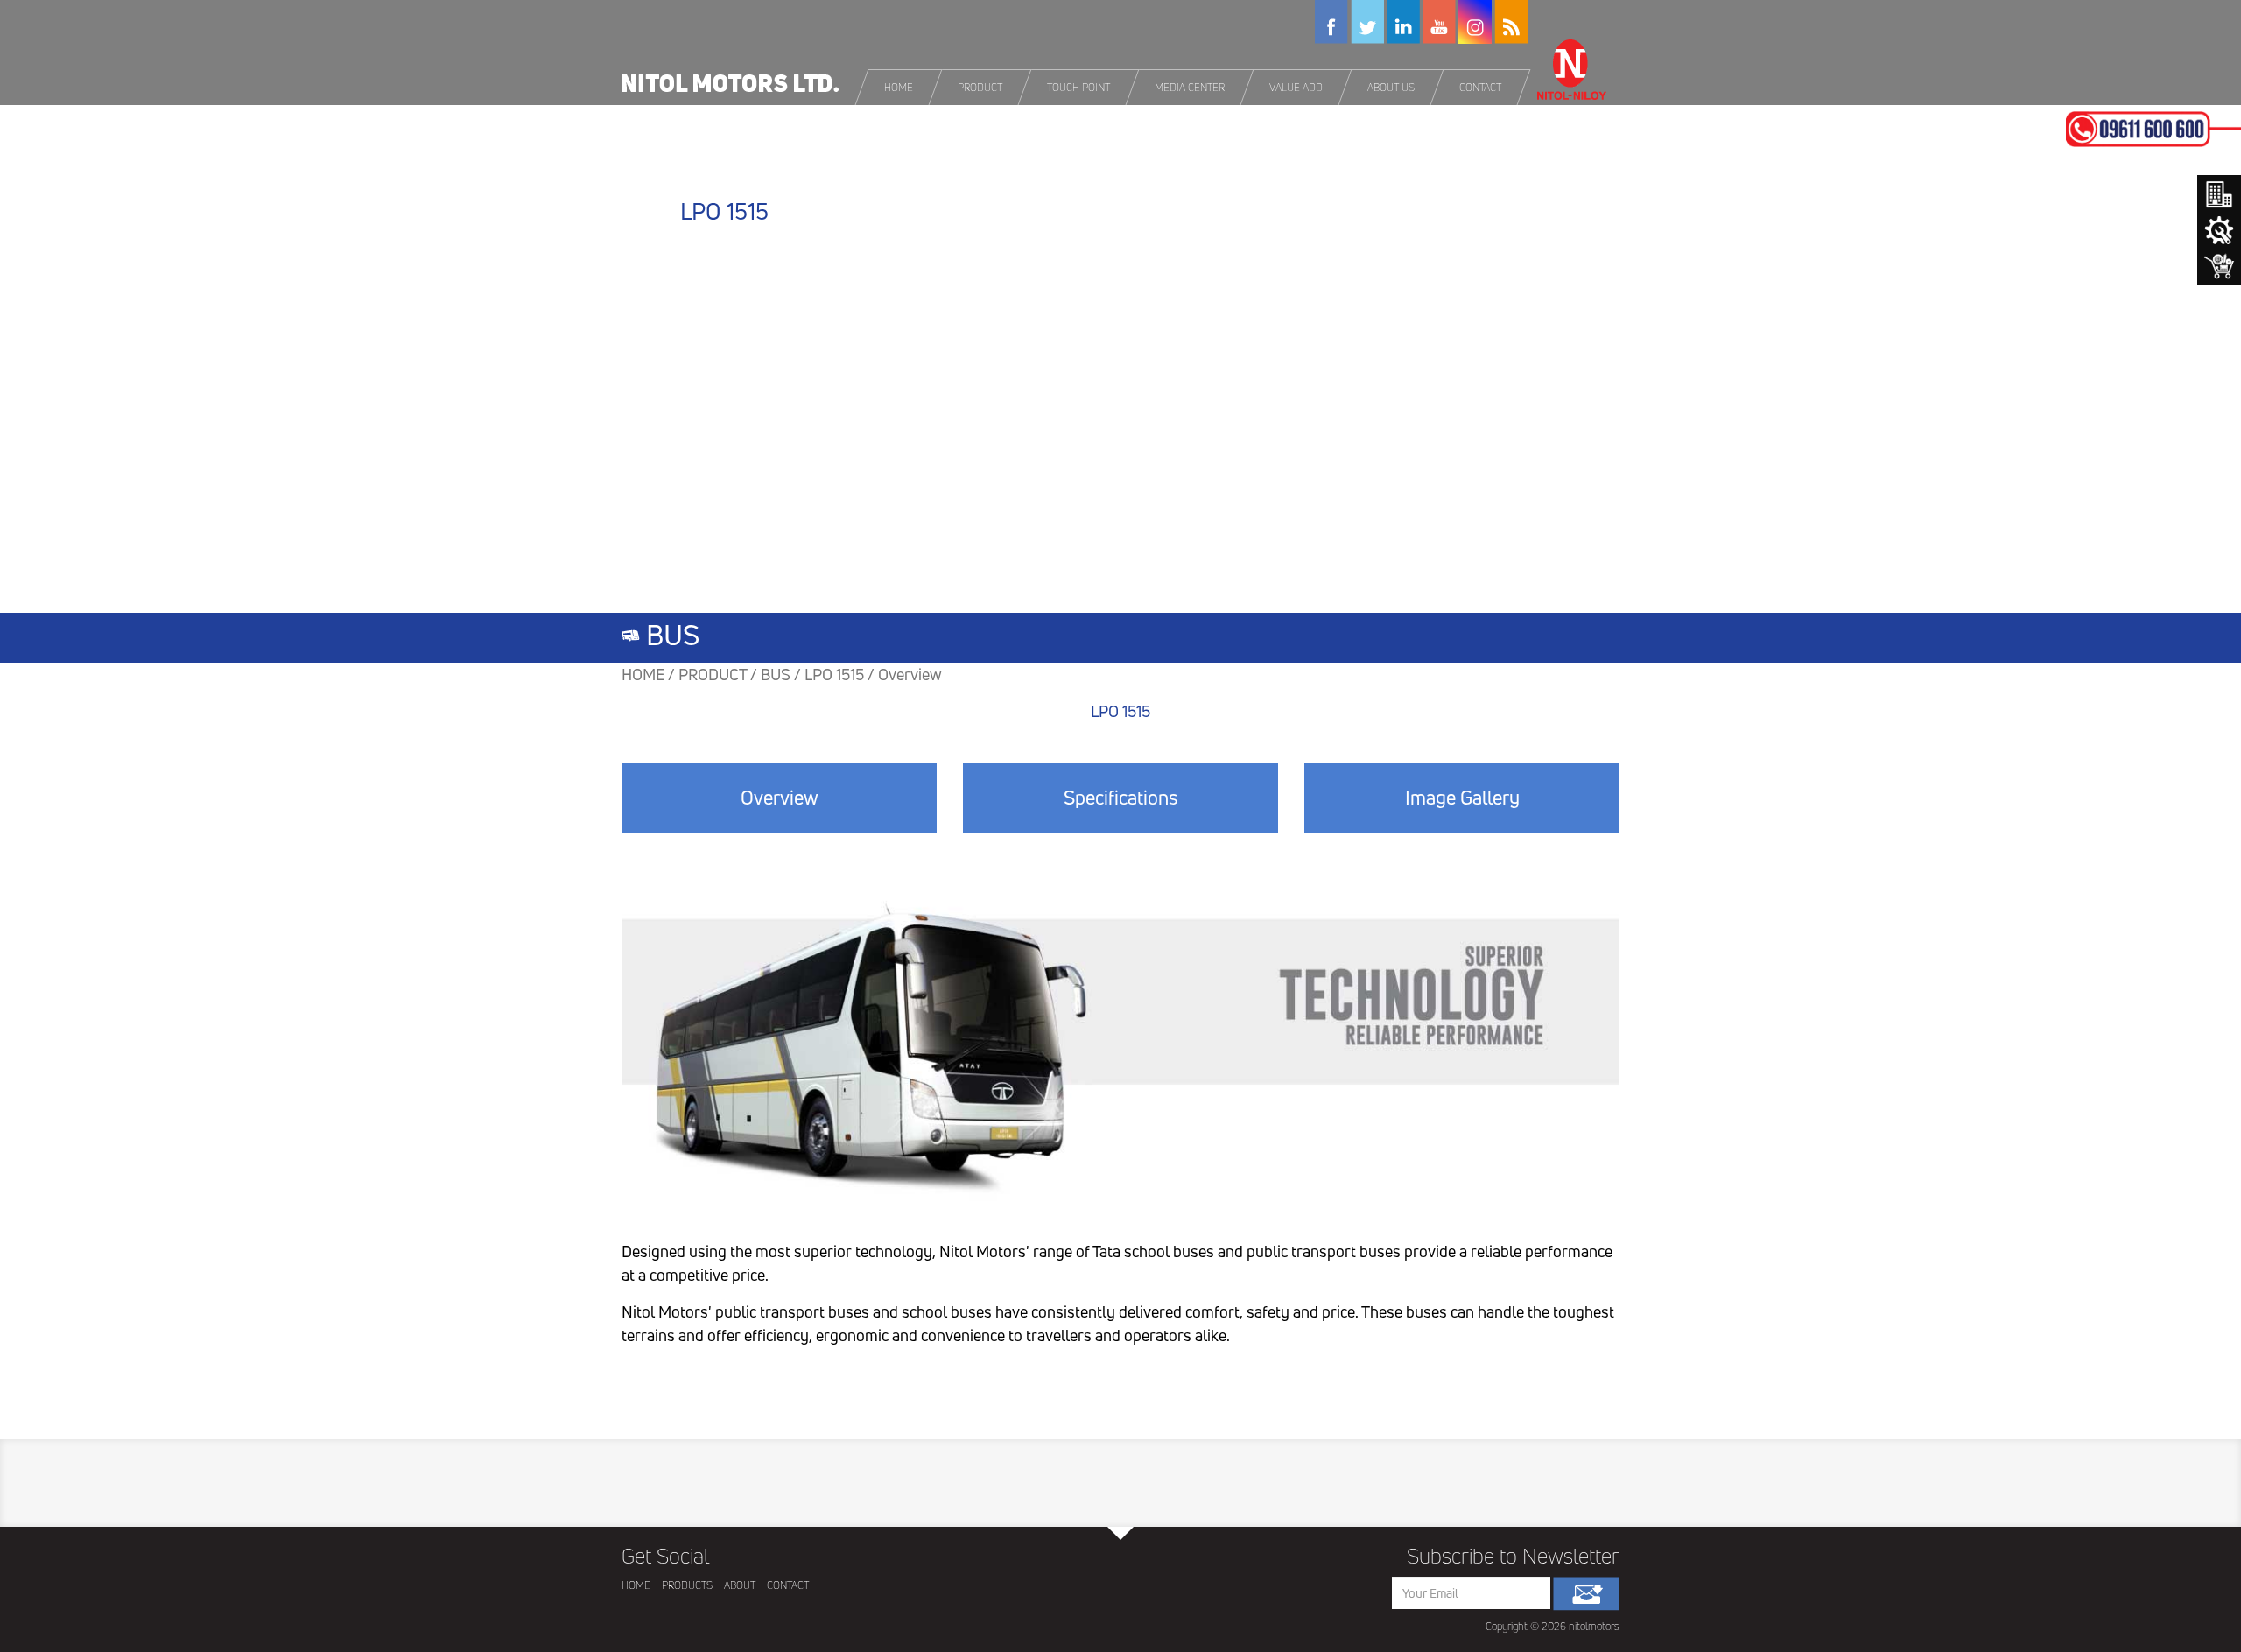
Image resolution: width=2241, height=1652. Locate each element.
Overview (780, 798)
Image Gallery (1462, 798)
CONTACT (788, 1585)
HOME (636, 1585)
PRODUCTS (687, 1585)
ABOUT (740, 1585)
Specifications (1120, 798)
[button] (981, 87)
